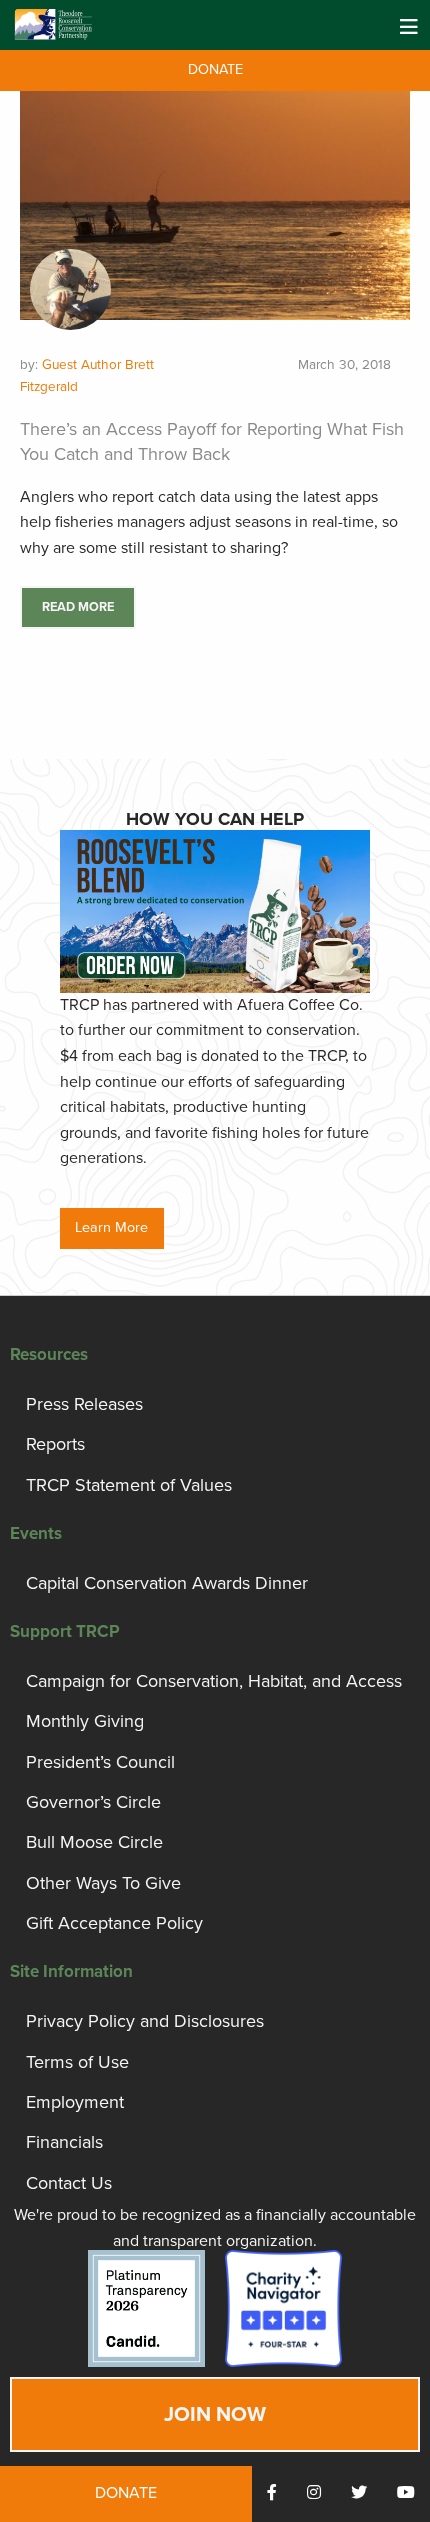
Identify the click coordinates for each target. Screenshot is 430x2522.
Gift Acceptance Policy (114, 1923)
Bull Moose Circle (94, 1842)
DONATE (215, 69)
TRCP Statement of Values (129, 1485)
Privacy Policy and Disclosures (145, 2021)
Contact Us (69, 2183)
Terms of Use (77, 2062)
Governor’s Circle (93, 1802)
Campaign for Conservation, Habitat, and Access (214, 1681)
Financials (64, 2142)
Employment (75, 2102)
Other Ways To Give (103, 1883)
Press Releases (84, 1404)
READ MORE (78, 607)
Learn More (111, 1227)
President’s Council (100, 1762)
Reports (55, 1444)
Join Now (215, 2414)
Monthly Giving (85, 1721)
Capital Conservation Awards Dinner (167, 1583)
